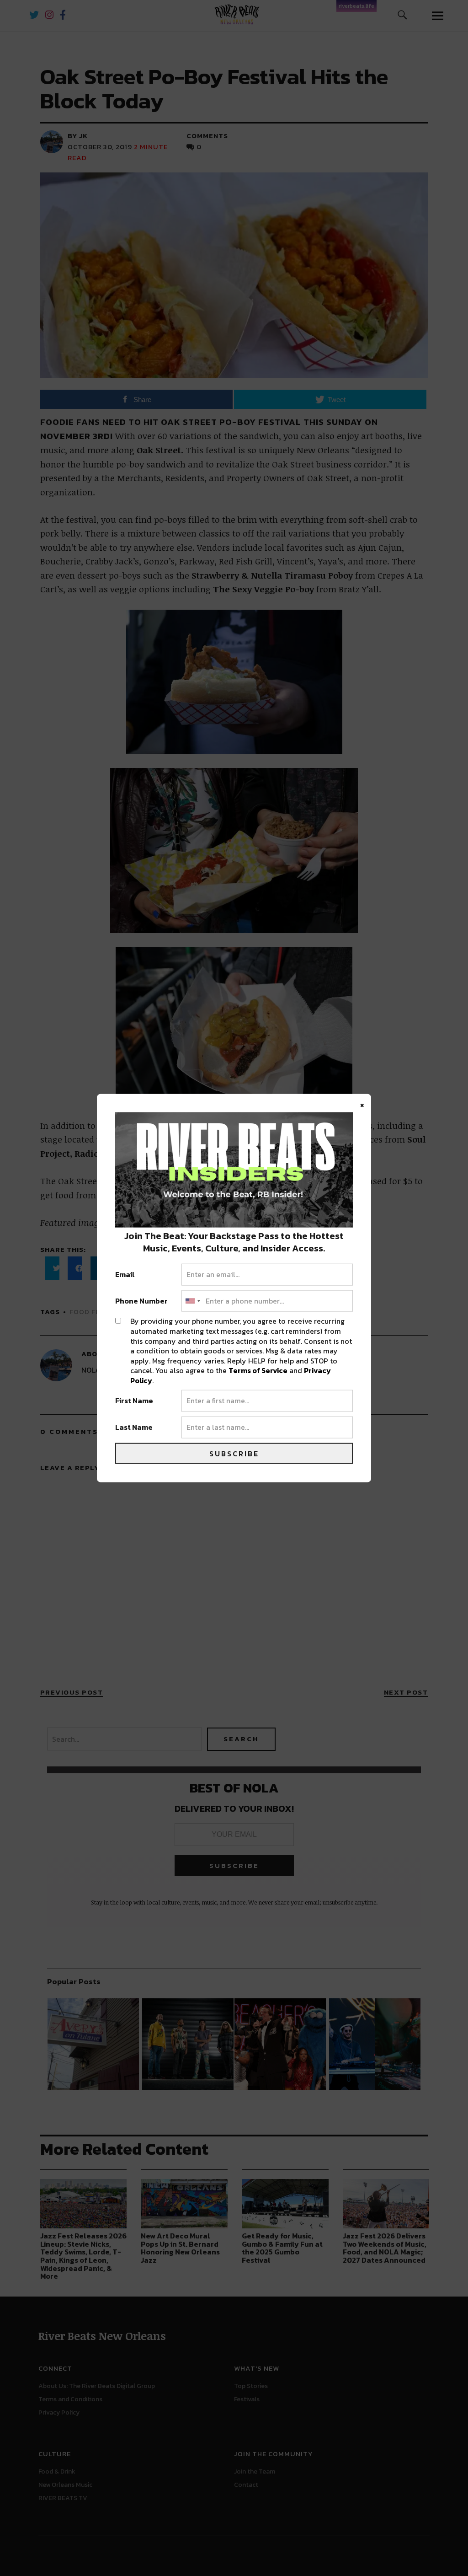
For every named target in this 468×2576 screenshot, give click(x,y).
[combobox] (192, 1301)
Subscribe (234, 1453)
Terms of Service (258, 1370)
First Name (134, 1401)
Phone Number (141, 1301)
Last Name (134, 1428)
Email (125, 1275)
